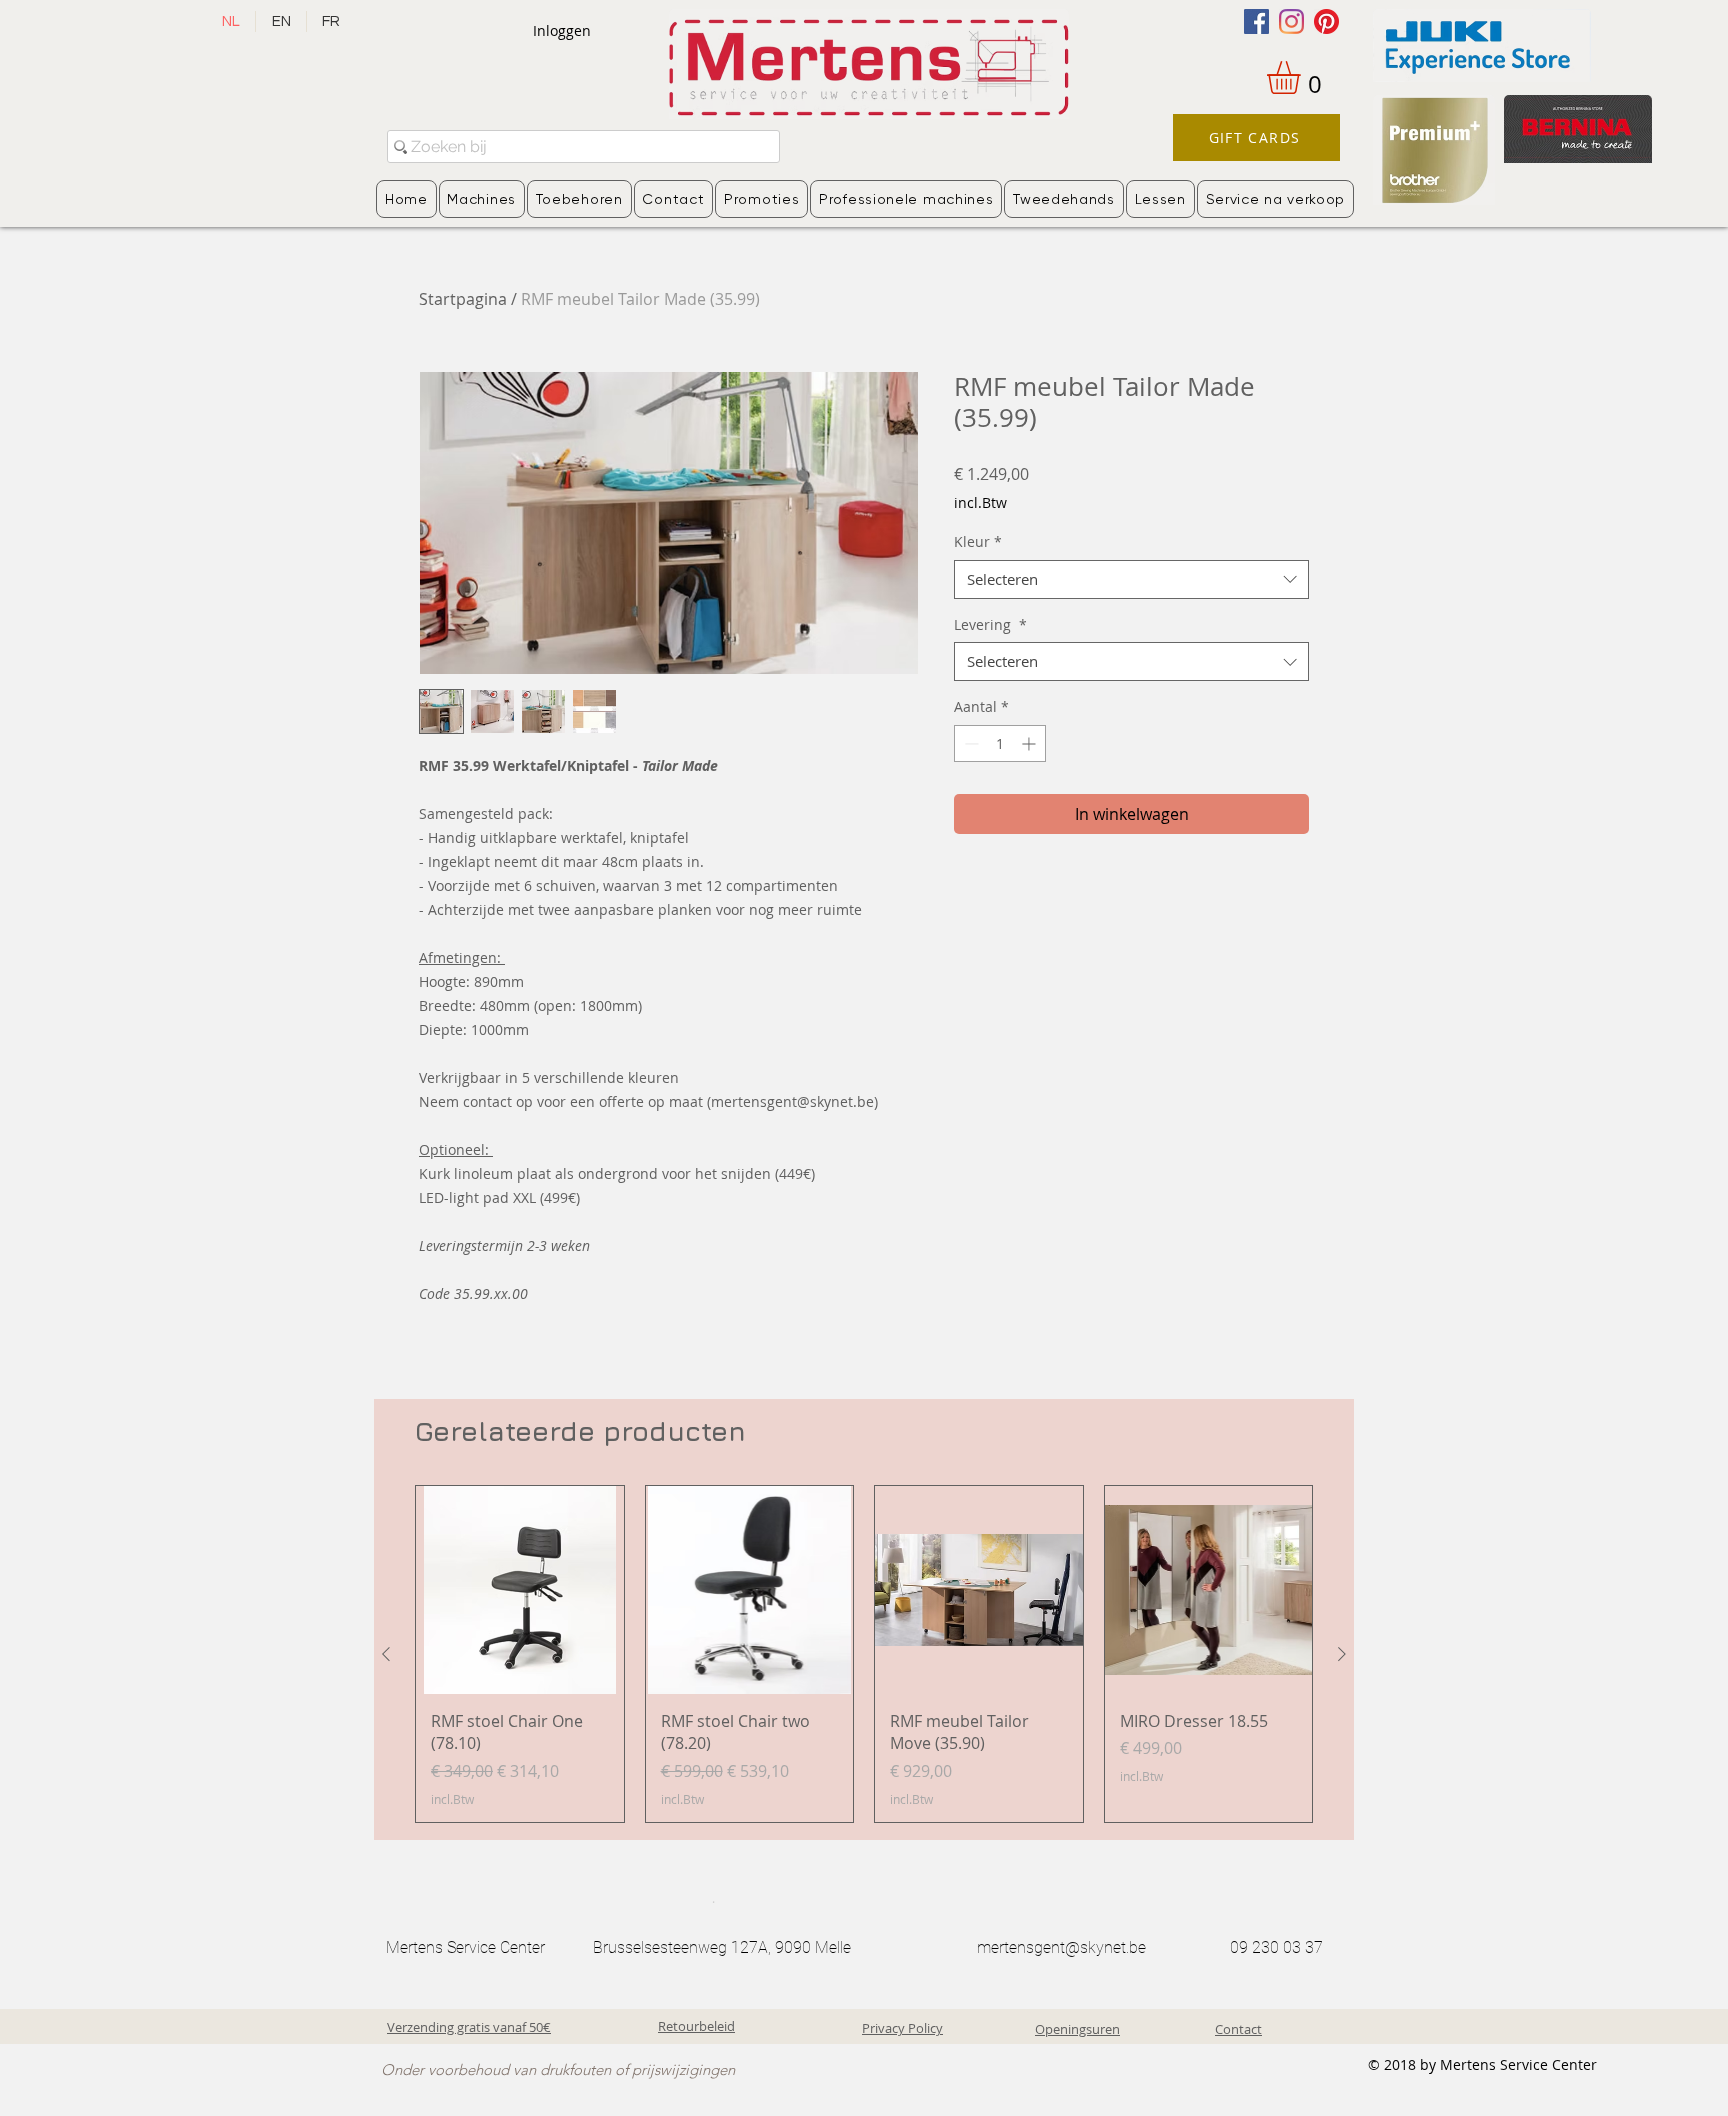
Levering (990, 624)
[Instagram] (1291, 21)
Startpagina (463, 299)
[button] (1303, 77)
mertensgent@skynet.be (1061, 1947)
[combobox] (1131, 579)
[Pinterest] (1326, 21)
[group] (864, 1654)
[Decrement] (969, 743)
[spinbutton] (1000, 743)
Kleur (978, 541)
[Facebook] (1256, 21)
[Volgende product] (1342, 1654)
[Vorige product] (386, 1654)
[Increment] (1030, 743)
